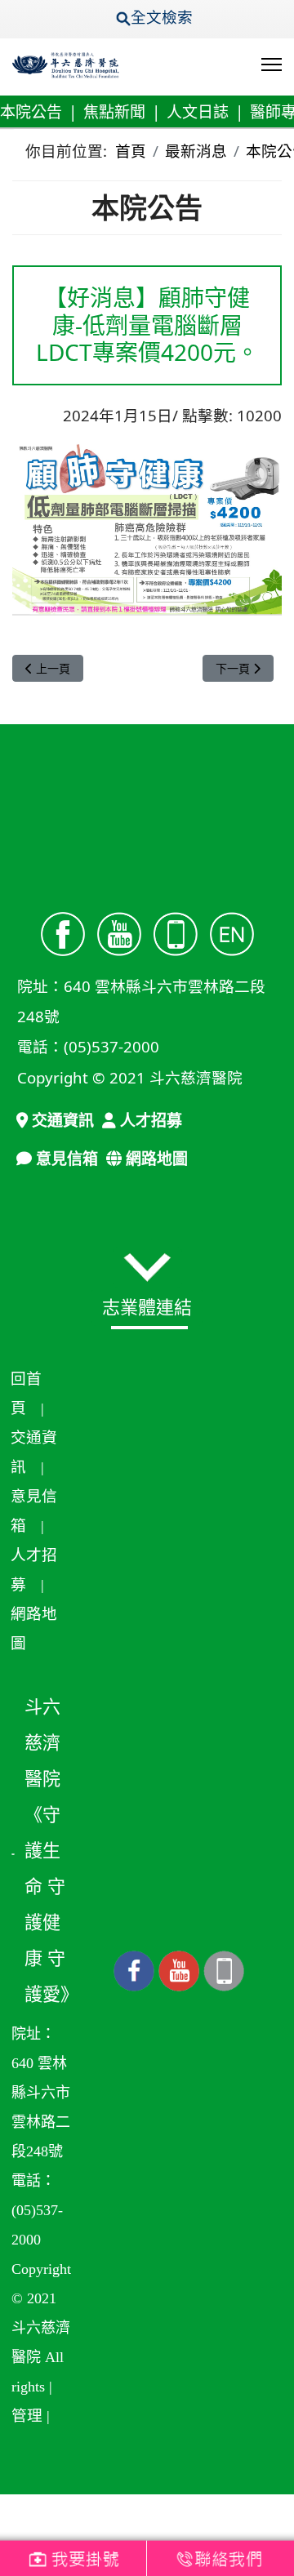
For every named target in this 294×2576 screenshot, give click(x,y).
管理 (27, 2416)
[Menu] (272, 65)
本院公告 (31, 112)
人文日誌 (198, 112)
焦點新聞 (114, 112)
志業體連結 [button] (147, 1306)
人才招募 (149, 1120)
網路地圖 (155, 1159)
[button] (147, 1267)
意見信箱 (65, 1159)
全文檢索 (166, 17)
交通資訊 (61, 1120)
